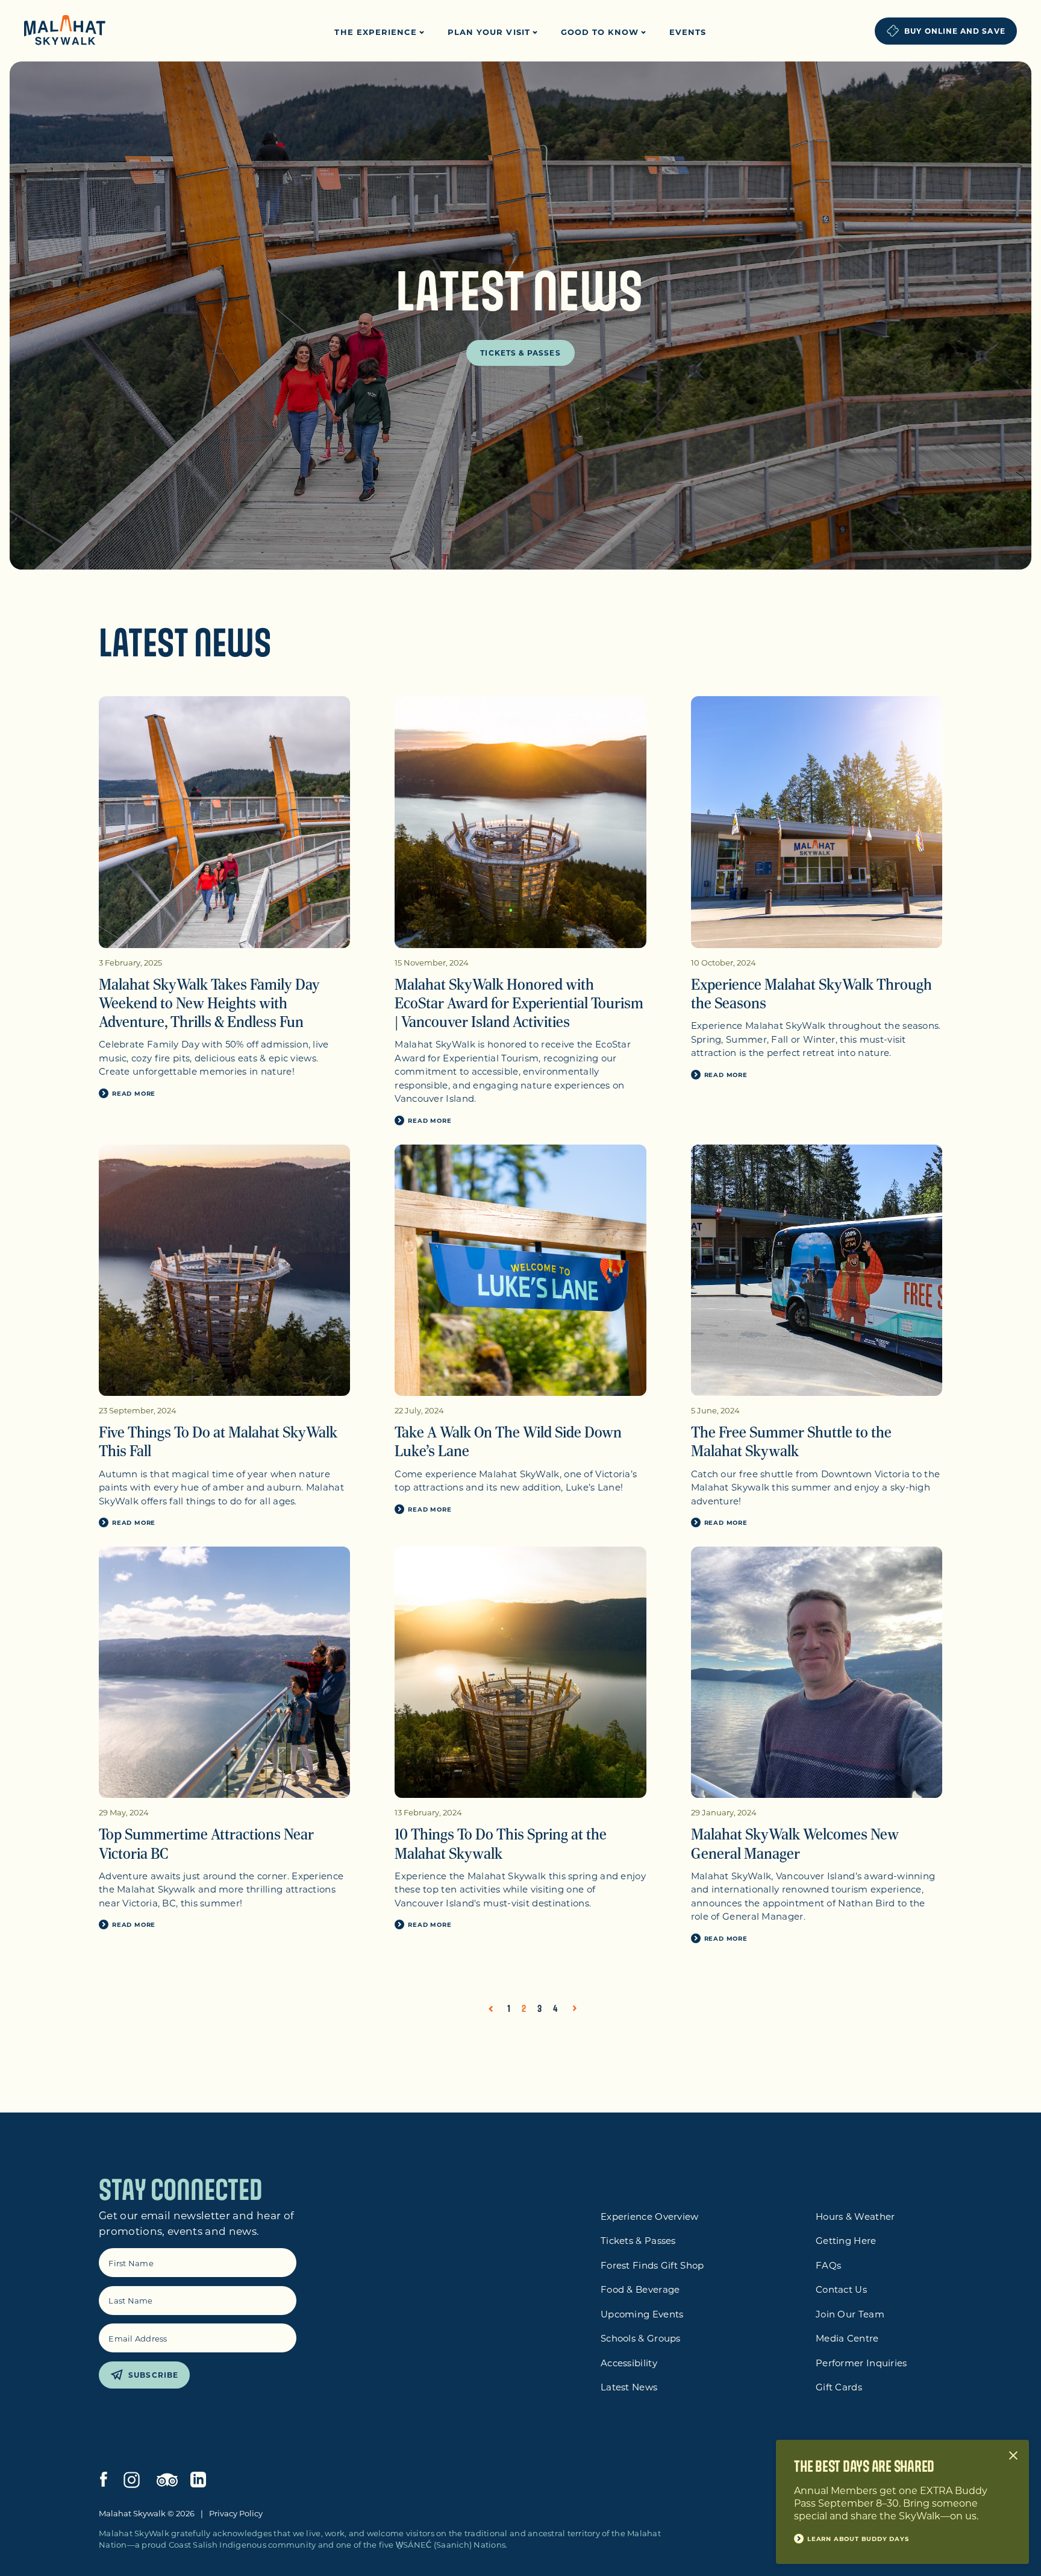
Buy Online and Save (955, 31)
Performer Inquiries (861, 2363)
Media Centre (847, 2338)
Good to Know (602, 32)
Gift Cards (839, 2387)
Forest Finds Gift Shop (652, 2265)
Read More (134, 1093)
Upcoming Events (642, 2314)
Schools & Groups (641, 2338)
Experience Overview (650, 2216)
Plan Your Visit (490, 32)
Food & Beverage (640, 2289)
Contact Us (841, 2289)
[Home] (65, 31)
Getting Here (846, 2240)
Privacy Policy (236, 2513)
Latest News (629, 2387)
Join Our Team (850, 2314)
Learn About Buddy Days (858, 2539)
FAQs (828, 2265)
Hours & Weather (855, 2216)
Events (688, 32)
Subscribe (153, 2375)
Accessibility (629, 2363)
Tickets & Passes (520, 353)
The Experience (377, 32)
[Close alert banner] (1013, 2455)
